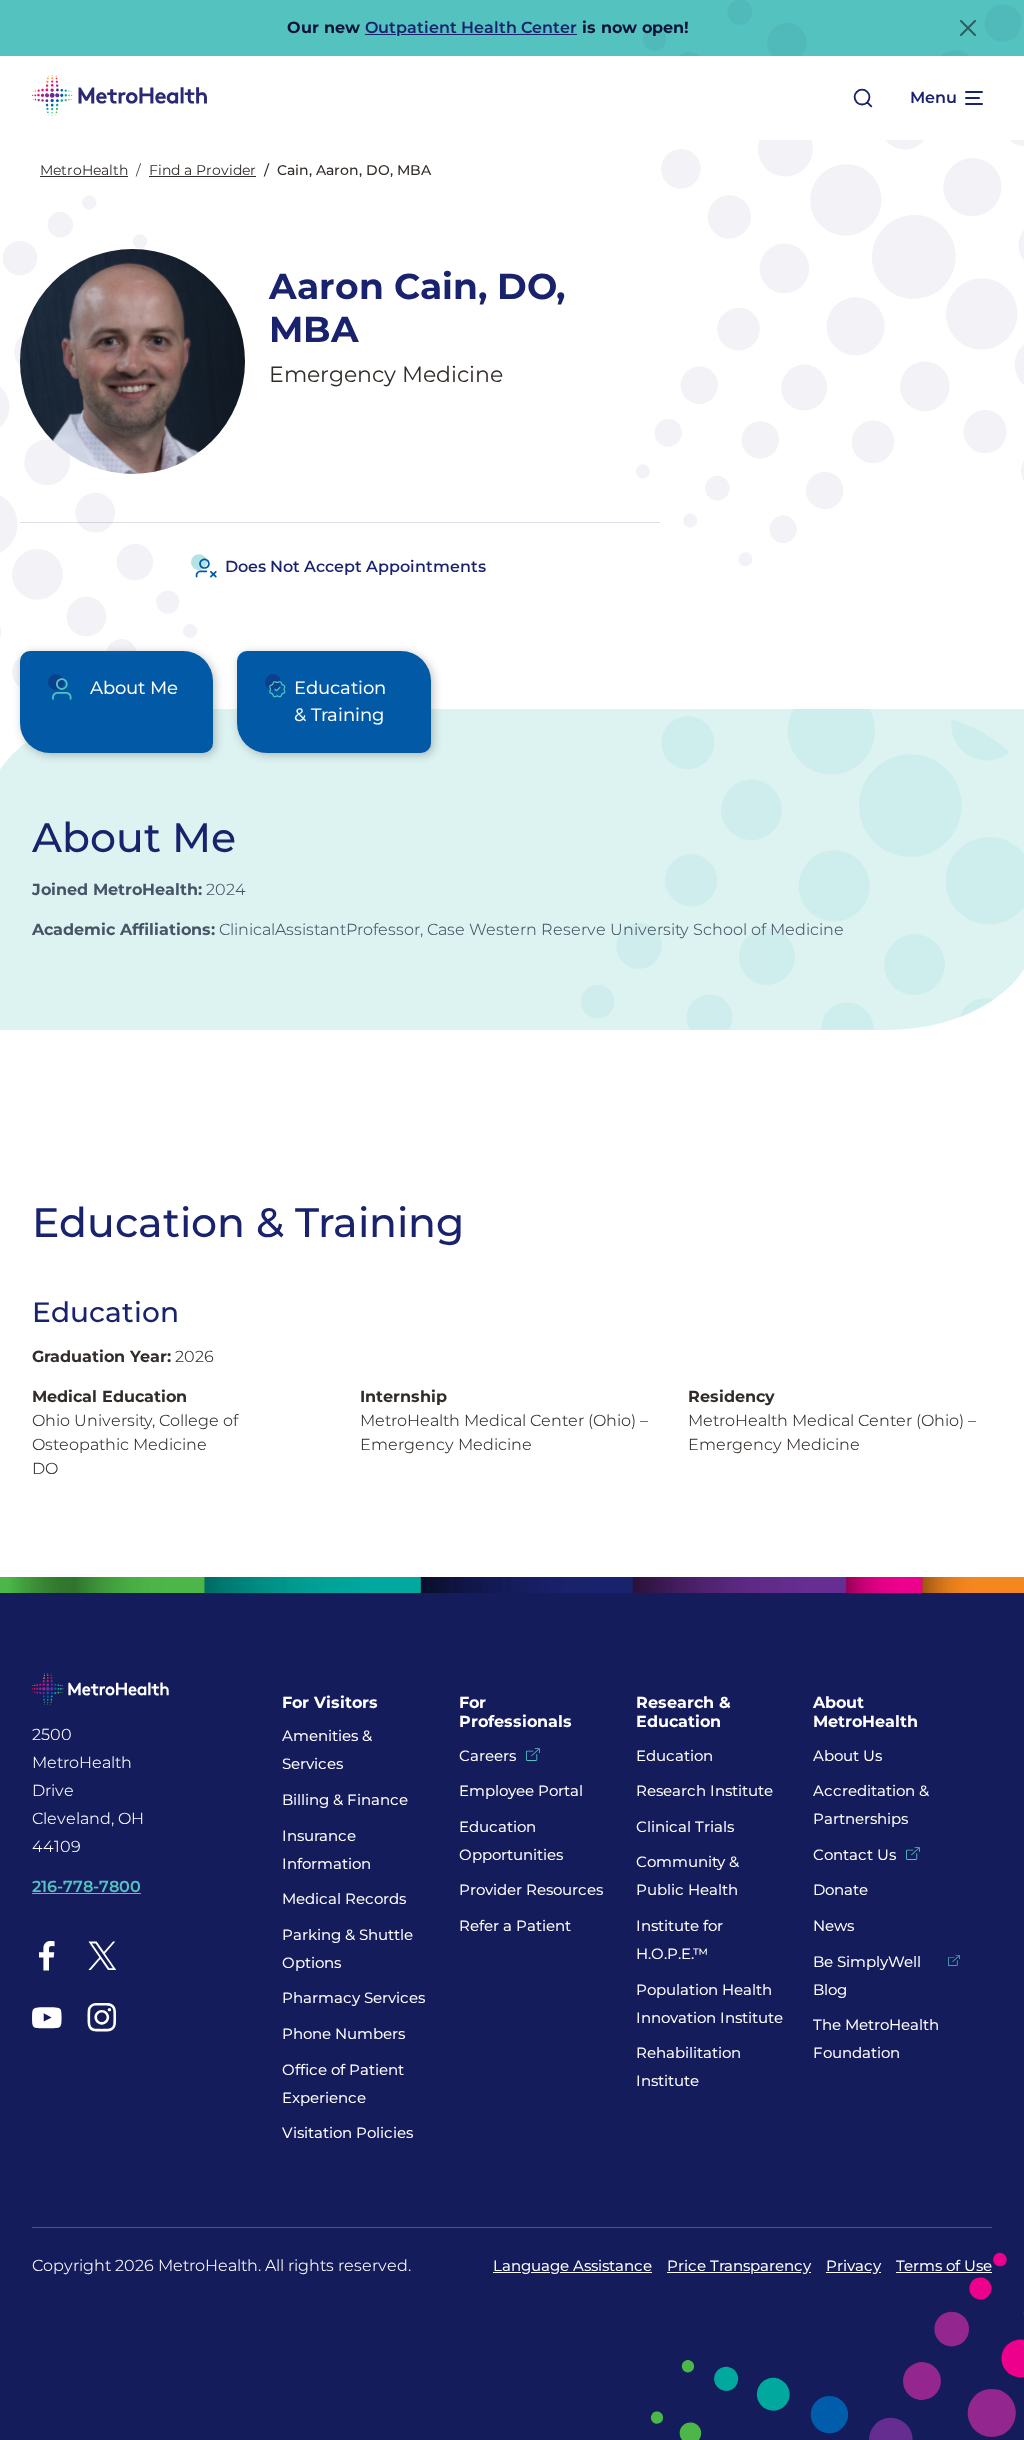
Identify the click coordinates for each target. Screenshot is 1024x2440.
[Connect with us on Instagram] (102, 2017)
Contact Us (854, 1854)
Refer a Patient (515, 1925)
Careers (487, 1755)
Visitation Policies (347, 2132)
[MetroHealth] (119, 98)
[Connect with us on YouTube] (47, 2017)
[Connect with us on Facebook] (47, 1955)
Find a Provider (202, 170)
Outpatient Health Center (471, 27)
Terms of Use (944, 2265)
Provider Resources (531, 1889)
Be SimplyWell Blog (867, 1975)
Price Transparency (739, 2265)
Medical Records (344, 1898)
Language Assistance (572, 2265)
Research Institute (704, 1790)
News (833, 1925)
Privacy (853, 2265)
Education (674, 1755)
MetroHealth (84, 170)
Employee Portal (521, 1790)
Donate (842, 1889)
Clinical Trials (685, 1826)
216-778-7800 (86, 1886)
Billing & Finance (345, 1799)
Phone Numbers (343, 2033)
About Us (847, 1755)
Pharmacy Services (353, 1997)
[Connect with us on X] (102, 1955)
